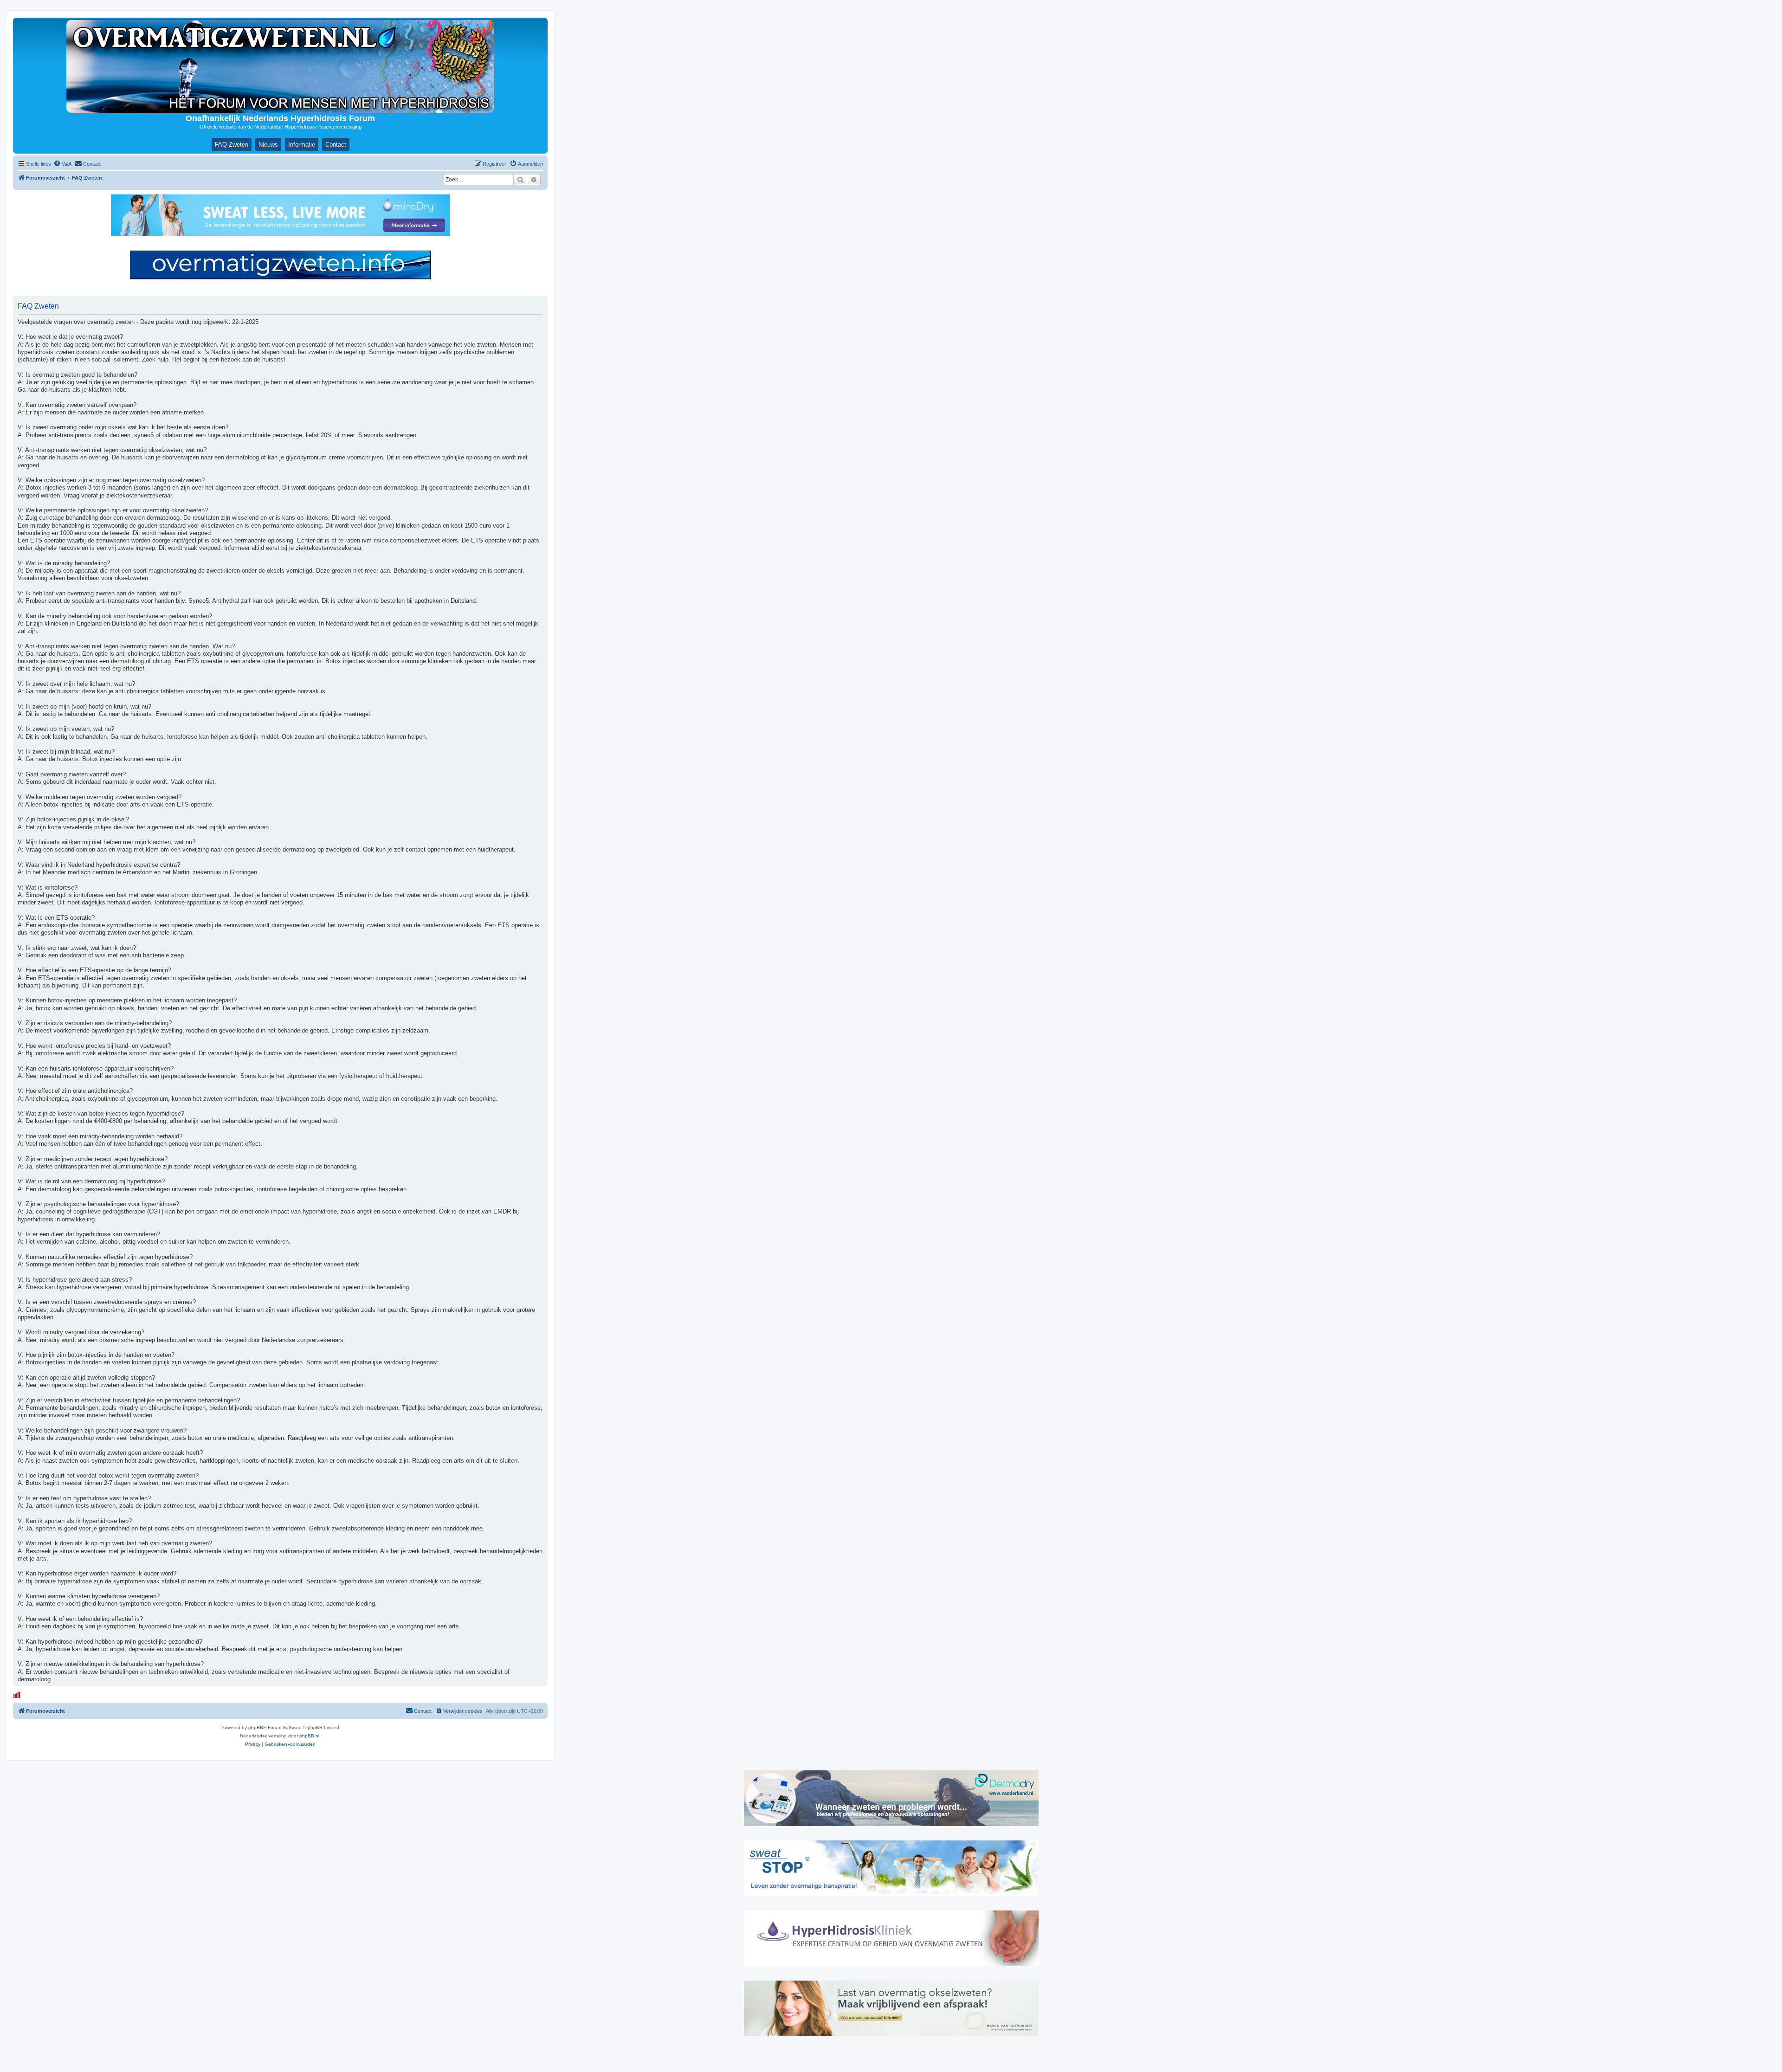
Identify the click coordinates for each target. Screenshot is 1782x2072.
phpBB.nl (309, 1736)
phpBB (256, 1727)
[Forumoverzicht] (280, 66)
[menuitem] (62, 164)
